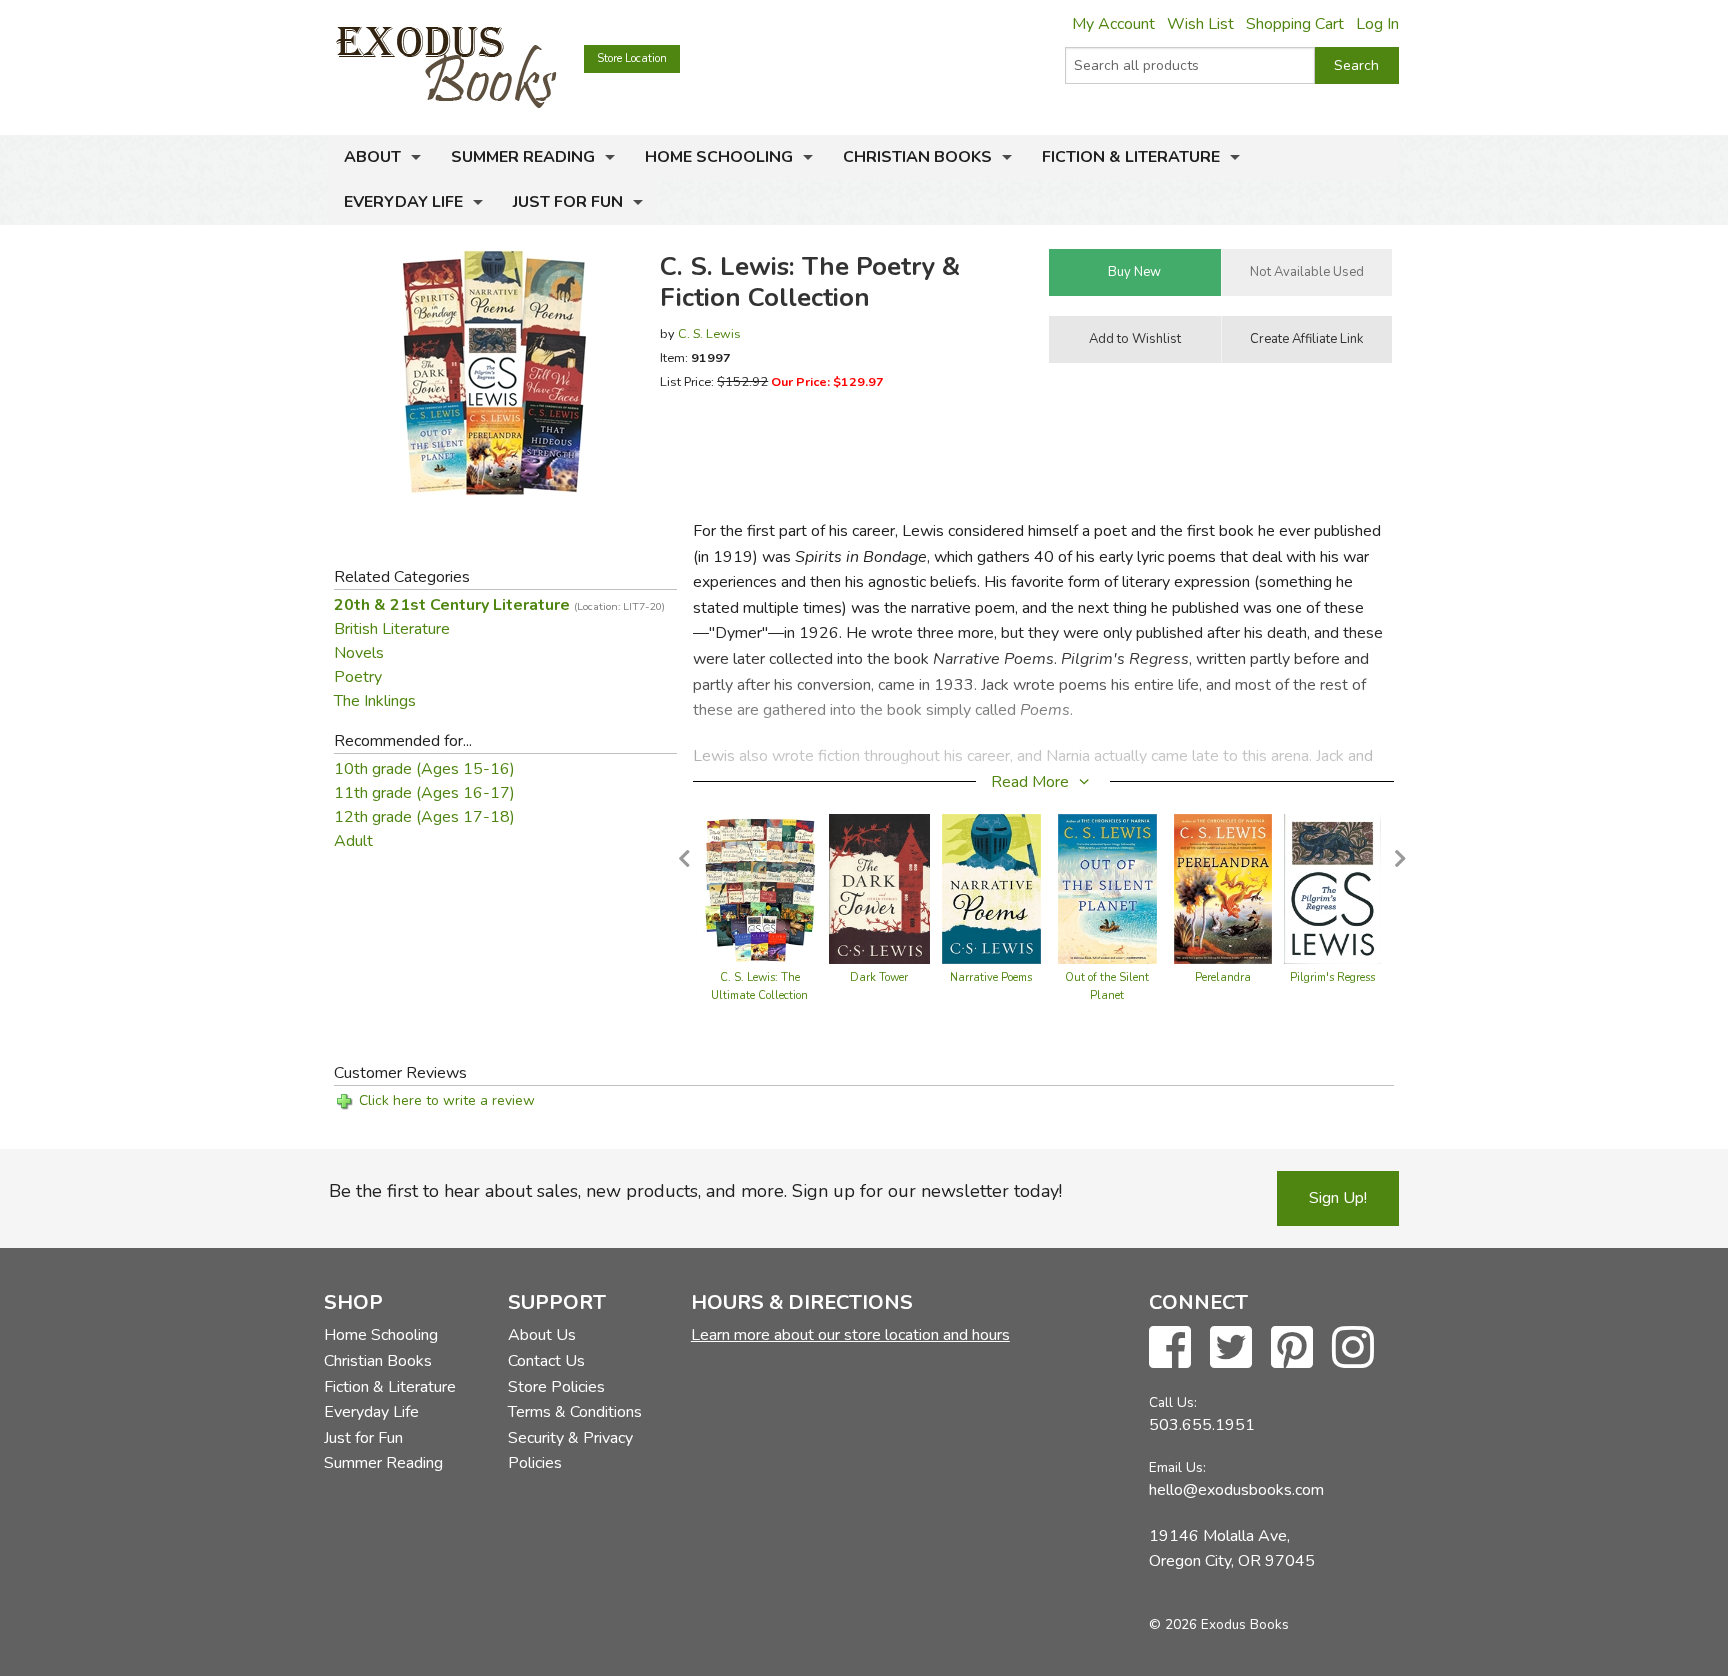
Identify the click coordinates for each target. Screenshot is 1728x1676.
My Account (1113, 24)
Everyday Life (403, 202)
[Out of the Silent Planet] (1107, 888)
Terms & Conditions (575, 1412)
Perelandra (1223, 977)
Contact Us (546, 1361)
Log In (1377, 24)
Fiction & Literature (1131, 157)
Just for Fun (568, 202)
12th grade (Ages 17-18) (424, 817)
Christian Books (917, 157)
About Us (542, 1335)
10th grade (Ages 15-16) (424, 769)
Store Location (632, 58)
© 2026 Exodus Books (1219, 1624)
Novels (359, 653)
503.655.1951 (1202, 1425)
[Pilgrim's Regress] (1332, 888)
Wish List (1200, 24)
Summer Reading (523, 157)
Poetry (358, 677)
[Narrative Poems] (992, 888)
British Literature (392, 629)
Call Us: (1173, 1402)
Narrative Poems (991, 977)
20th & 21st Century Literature (499, 605)
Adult (353, 841)
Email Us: (1177, 1467)
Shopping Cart (1295, 24)
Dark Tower (879, 977)
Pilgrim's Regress (1332, 977)
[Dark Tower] (879, 888)
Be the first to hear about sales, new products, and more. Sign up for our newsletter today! (695, 1191)
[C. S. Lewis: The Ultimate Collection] (760, 888)
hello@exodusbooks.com (1236, 1490)
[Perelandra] (1223, 888)
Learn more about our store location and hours (850, 1335)
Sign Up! (1338, 1198)
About (372, 157)
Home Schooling (719, 157)
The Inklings (375, 701)
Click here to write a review (447, 1100)
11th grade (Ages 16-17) (424, 793)
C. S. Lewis (709, 333)
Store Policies (556, 1387)
